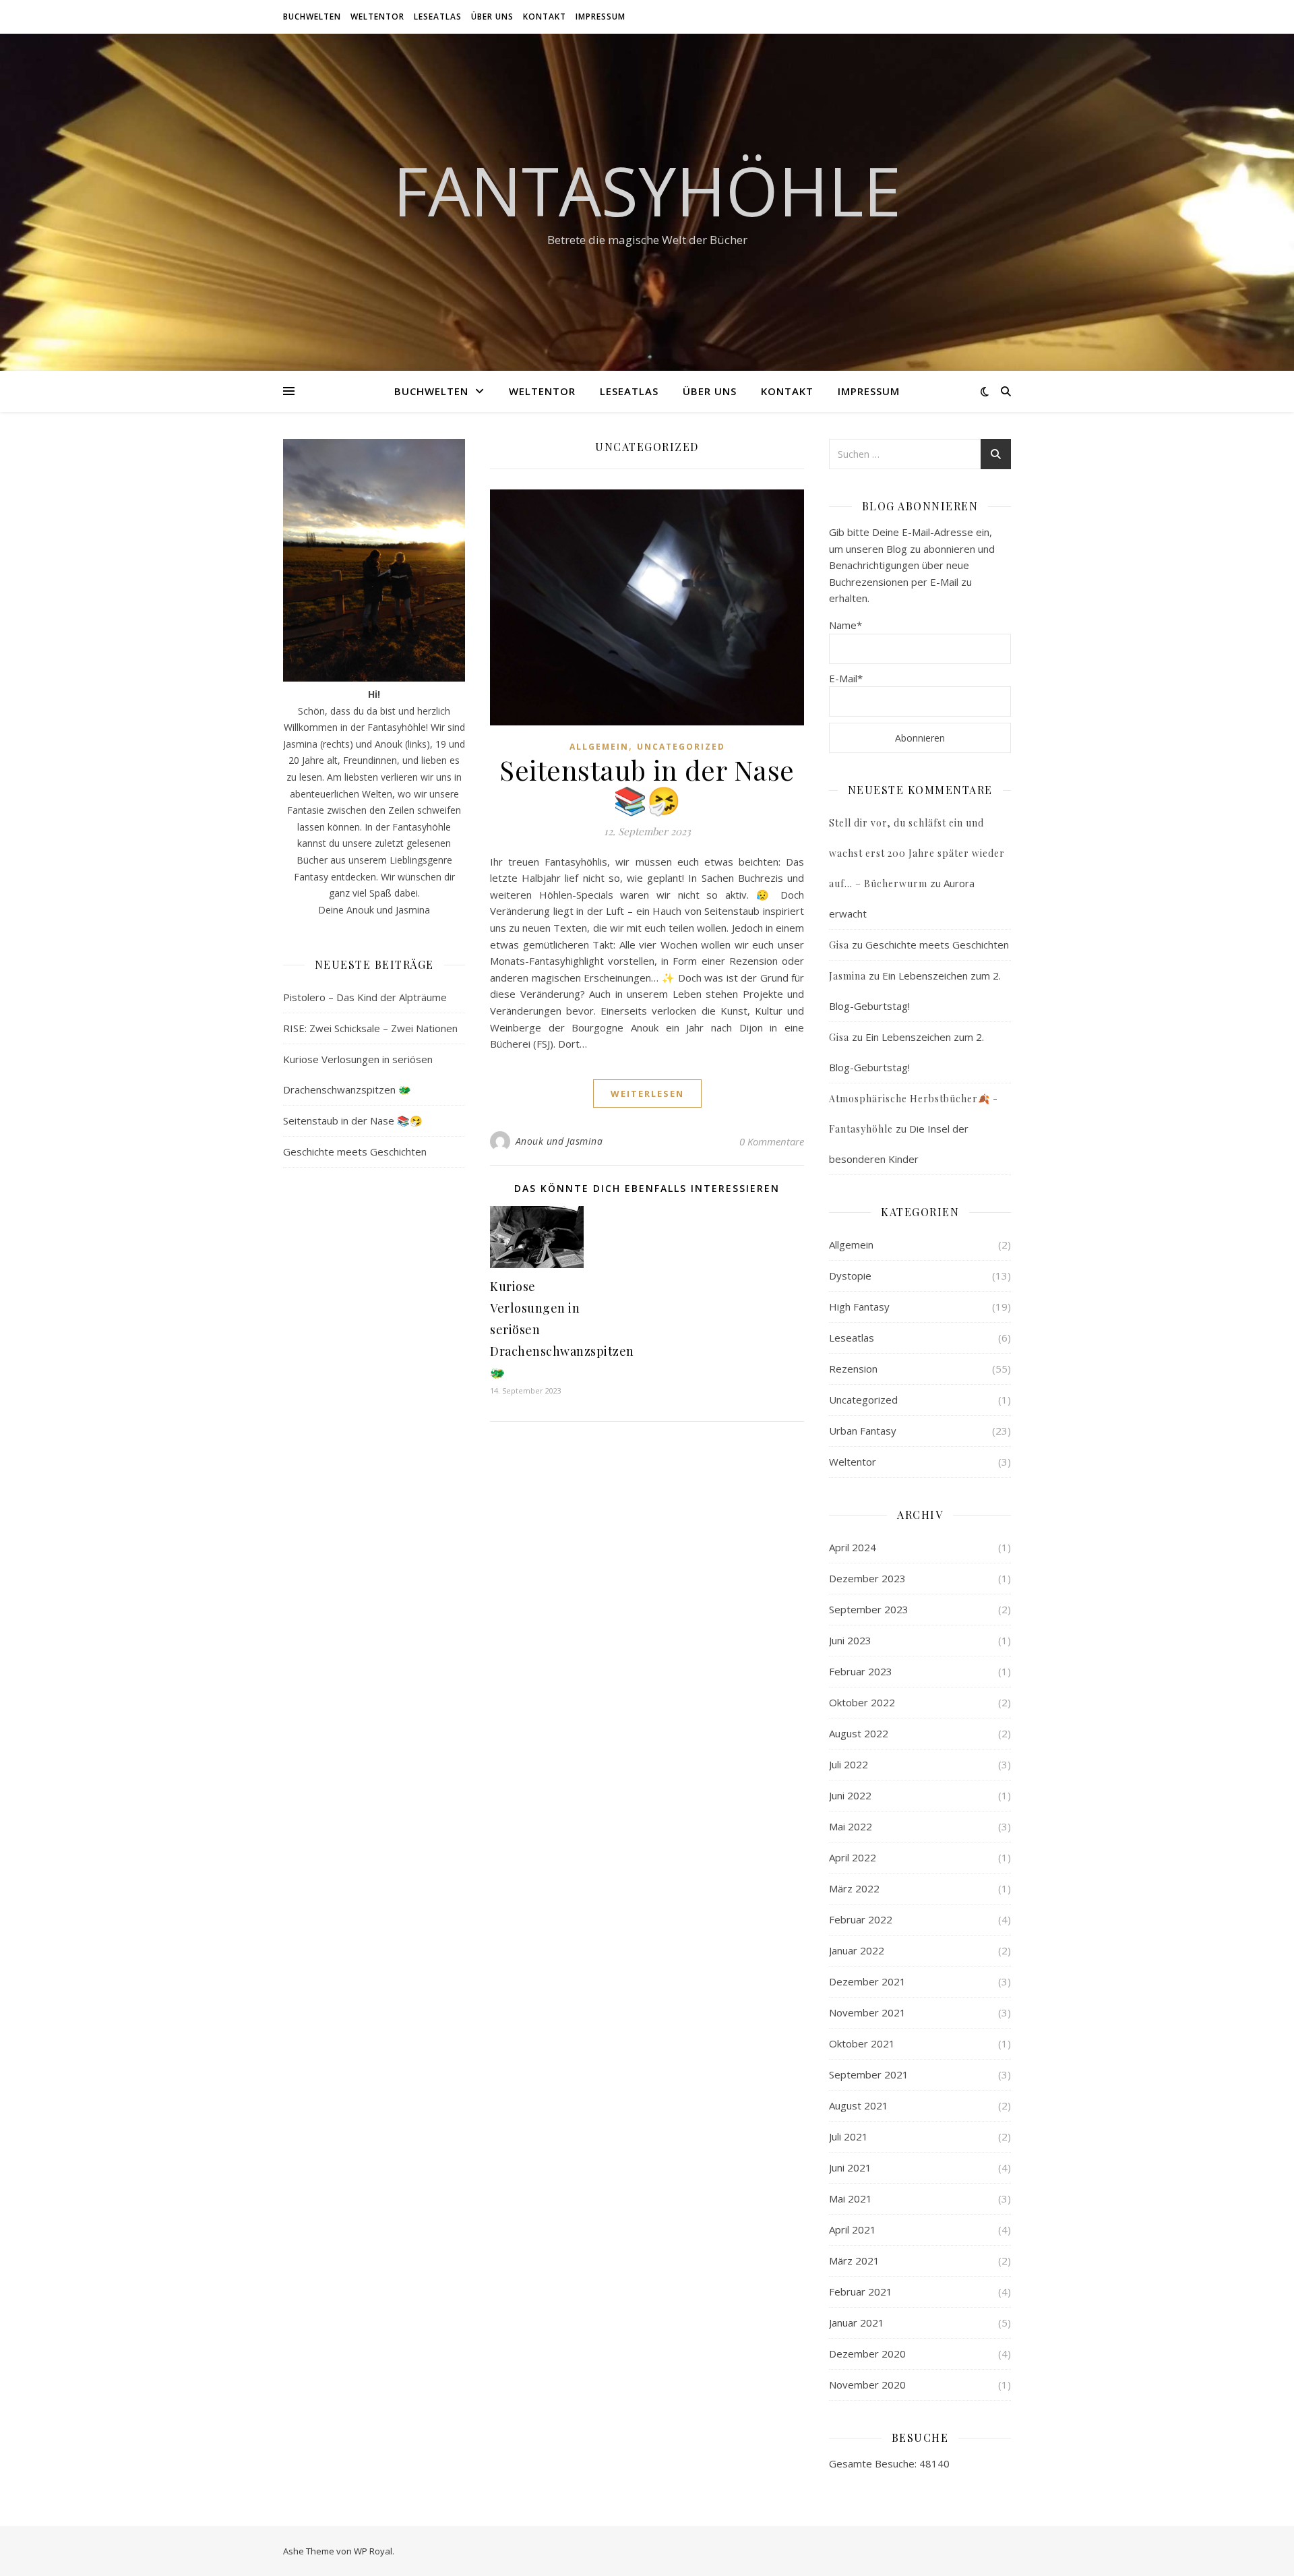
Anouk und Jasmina (559, 1141)
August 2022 (859, 1733)
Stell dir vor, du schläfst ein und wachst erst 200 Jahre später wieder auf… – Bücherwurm (917, 853)
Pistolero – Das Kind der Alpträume (365, 997)
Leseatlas (438, 17)
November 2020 (867, 2385)
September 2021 (869, 2074)
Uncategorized (681, 747)
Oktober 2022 (862, 1702)
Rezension (853, 1369)
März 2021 (854, 2260)
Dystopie (850, 1276)
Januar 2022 (857, 1950)
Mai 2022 (851, 1826)
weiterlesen (647, 1094)
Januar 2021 (857, 2323)
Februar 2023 (861, 1671)
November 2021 (867, 2012)
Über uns (492, 17)
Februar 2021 (861, 2292)
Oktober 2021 (862, 2043)
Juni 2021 (850, 2167)
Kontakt (545, 17)
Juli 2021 (849, 2136)
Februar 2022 (861, 1919)
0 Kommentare (772, 1141)
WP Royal (373, 2551)
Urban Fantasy (863, 1431)
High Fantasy (859, 1307)
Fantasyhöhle (647, 190)
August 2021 (859, 2105)
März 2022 (854, 1888)
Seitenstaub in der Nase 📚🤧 (353, 1120)
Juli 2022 (849, 1764)
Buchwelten (312, 17)
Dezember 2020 (867, 2354)
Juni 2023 (850, 1640)
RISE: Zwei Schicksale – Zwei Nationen (370, 1028)
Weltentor (377, 17)
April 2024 (853, 1547)
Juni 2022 (850, 1795)
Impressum (600, 17)
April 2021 (853, 2229)
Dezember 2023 (867, 1578)
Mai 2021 (851, 2198)
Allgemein (599, 747)
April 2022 (853, 1857)
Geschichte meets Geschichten (355, 1151)
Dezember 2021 (867, 1981)
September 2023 (869, 1609)
